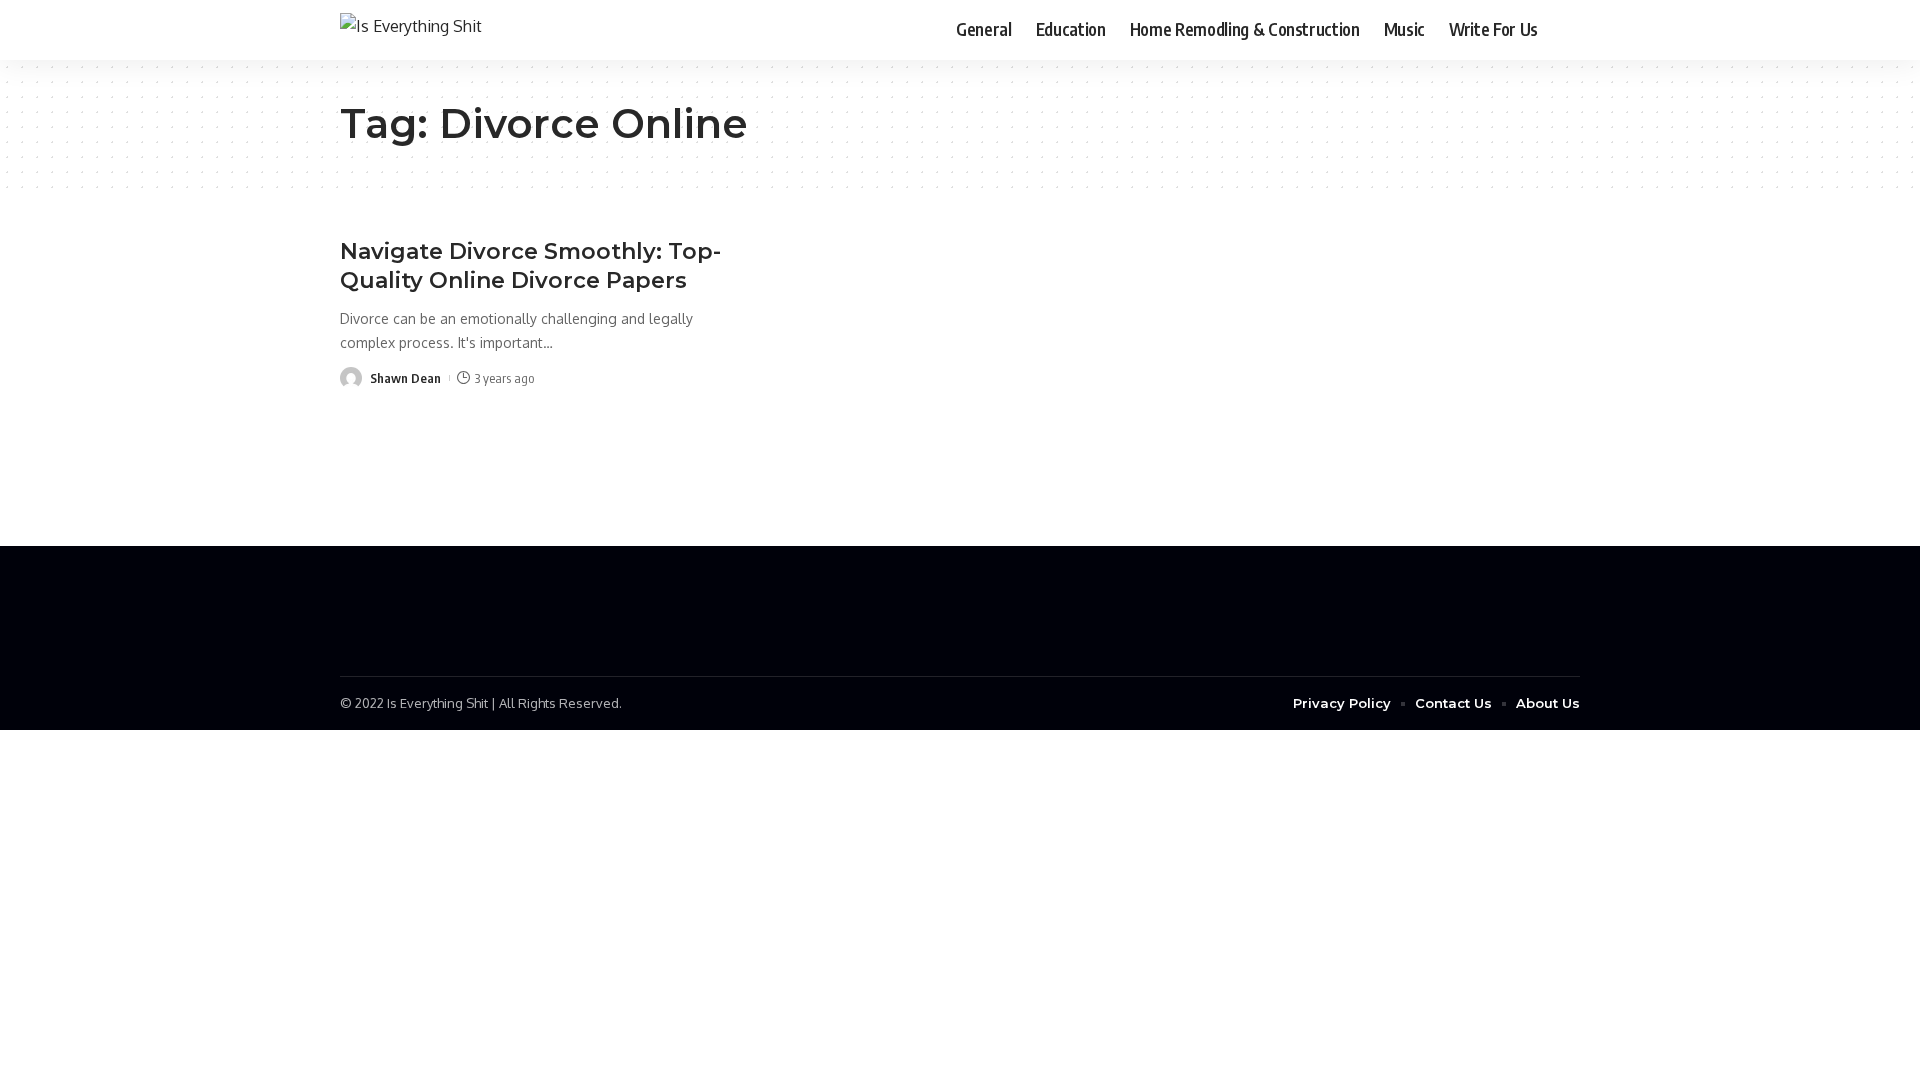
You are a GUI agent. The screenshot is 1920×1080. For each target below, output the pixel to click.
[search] (1565, 30)
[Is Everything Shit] (411, 29)
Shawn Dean (405, 378)
